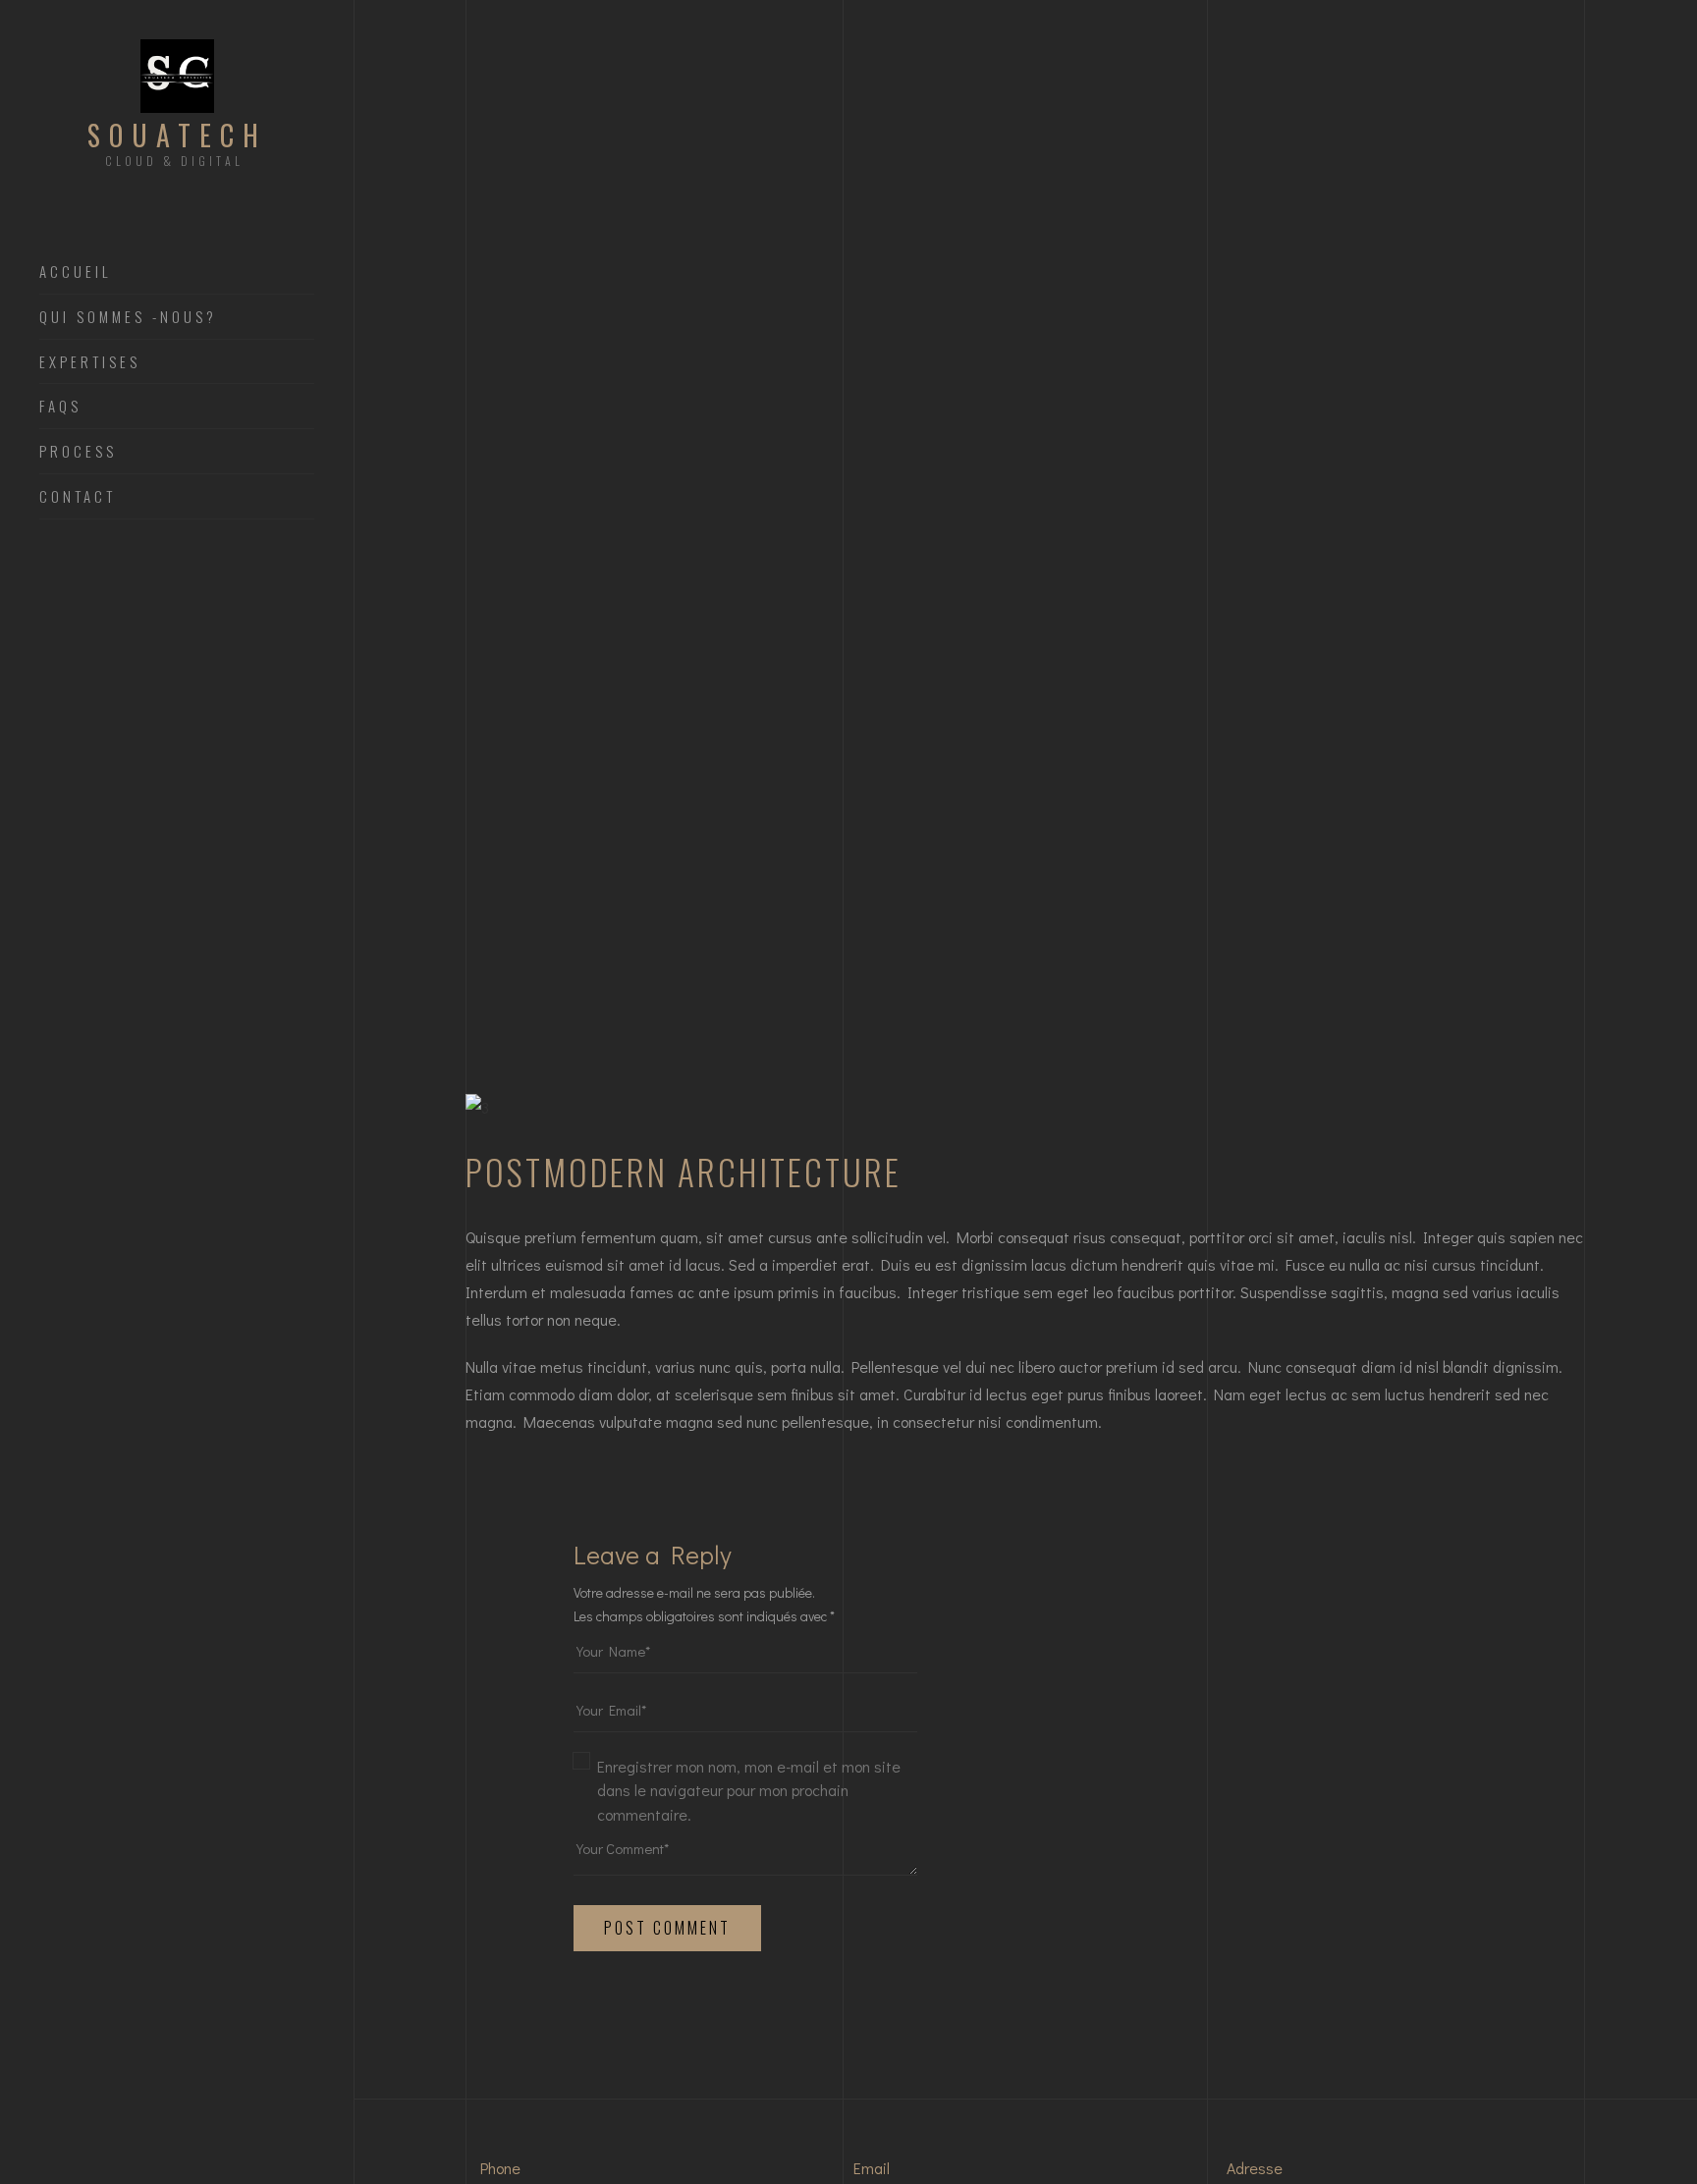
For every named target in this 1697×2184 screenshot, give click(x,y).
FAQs (60, 407)
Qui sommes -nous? (128, 317)
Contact (78, 497)
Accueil (76, 272)
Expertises (90, 362)
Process (78, 452)
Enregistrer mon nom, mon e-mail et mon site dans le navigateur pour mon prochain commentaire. (749, 1790)
